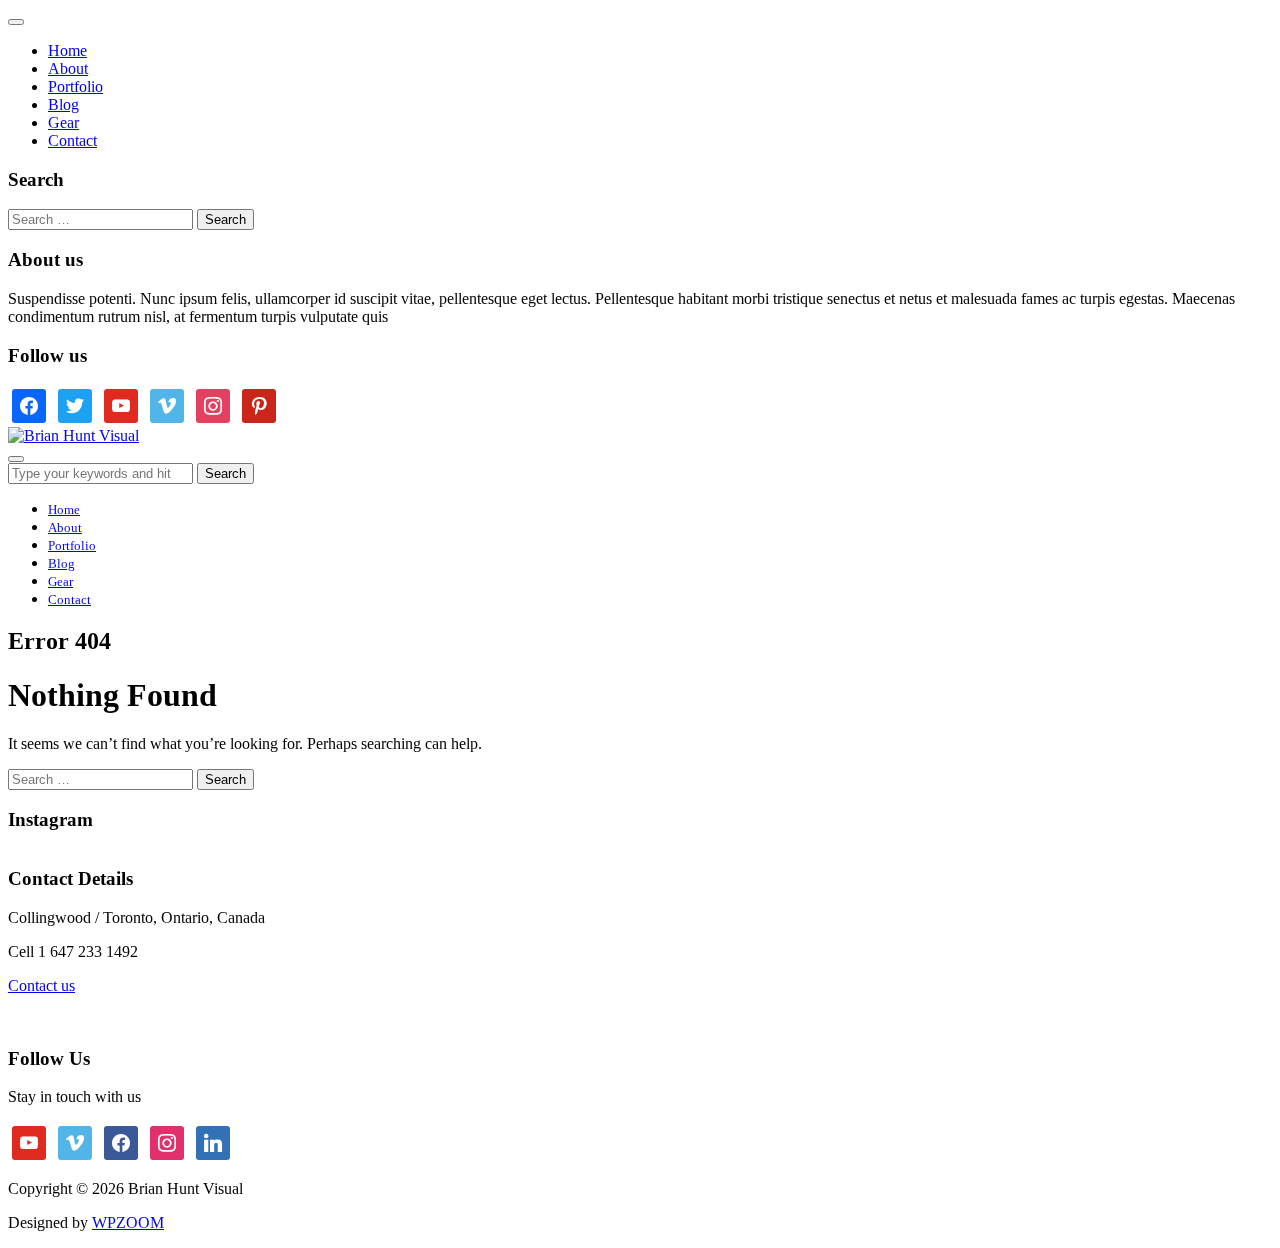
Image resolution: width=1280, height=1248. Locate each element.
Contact (72, 140)
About (68, 68)
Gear (63, 122)
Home (67, 50)
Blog (63, 104)
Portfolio (75, 86)
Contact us (41, 985)
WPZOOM (128, 1222)
